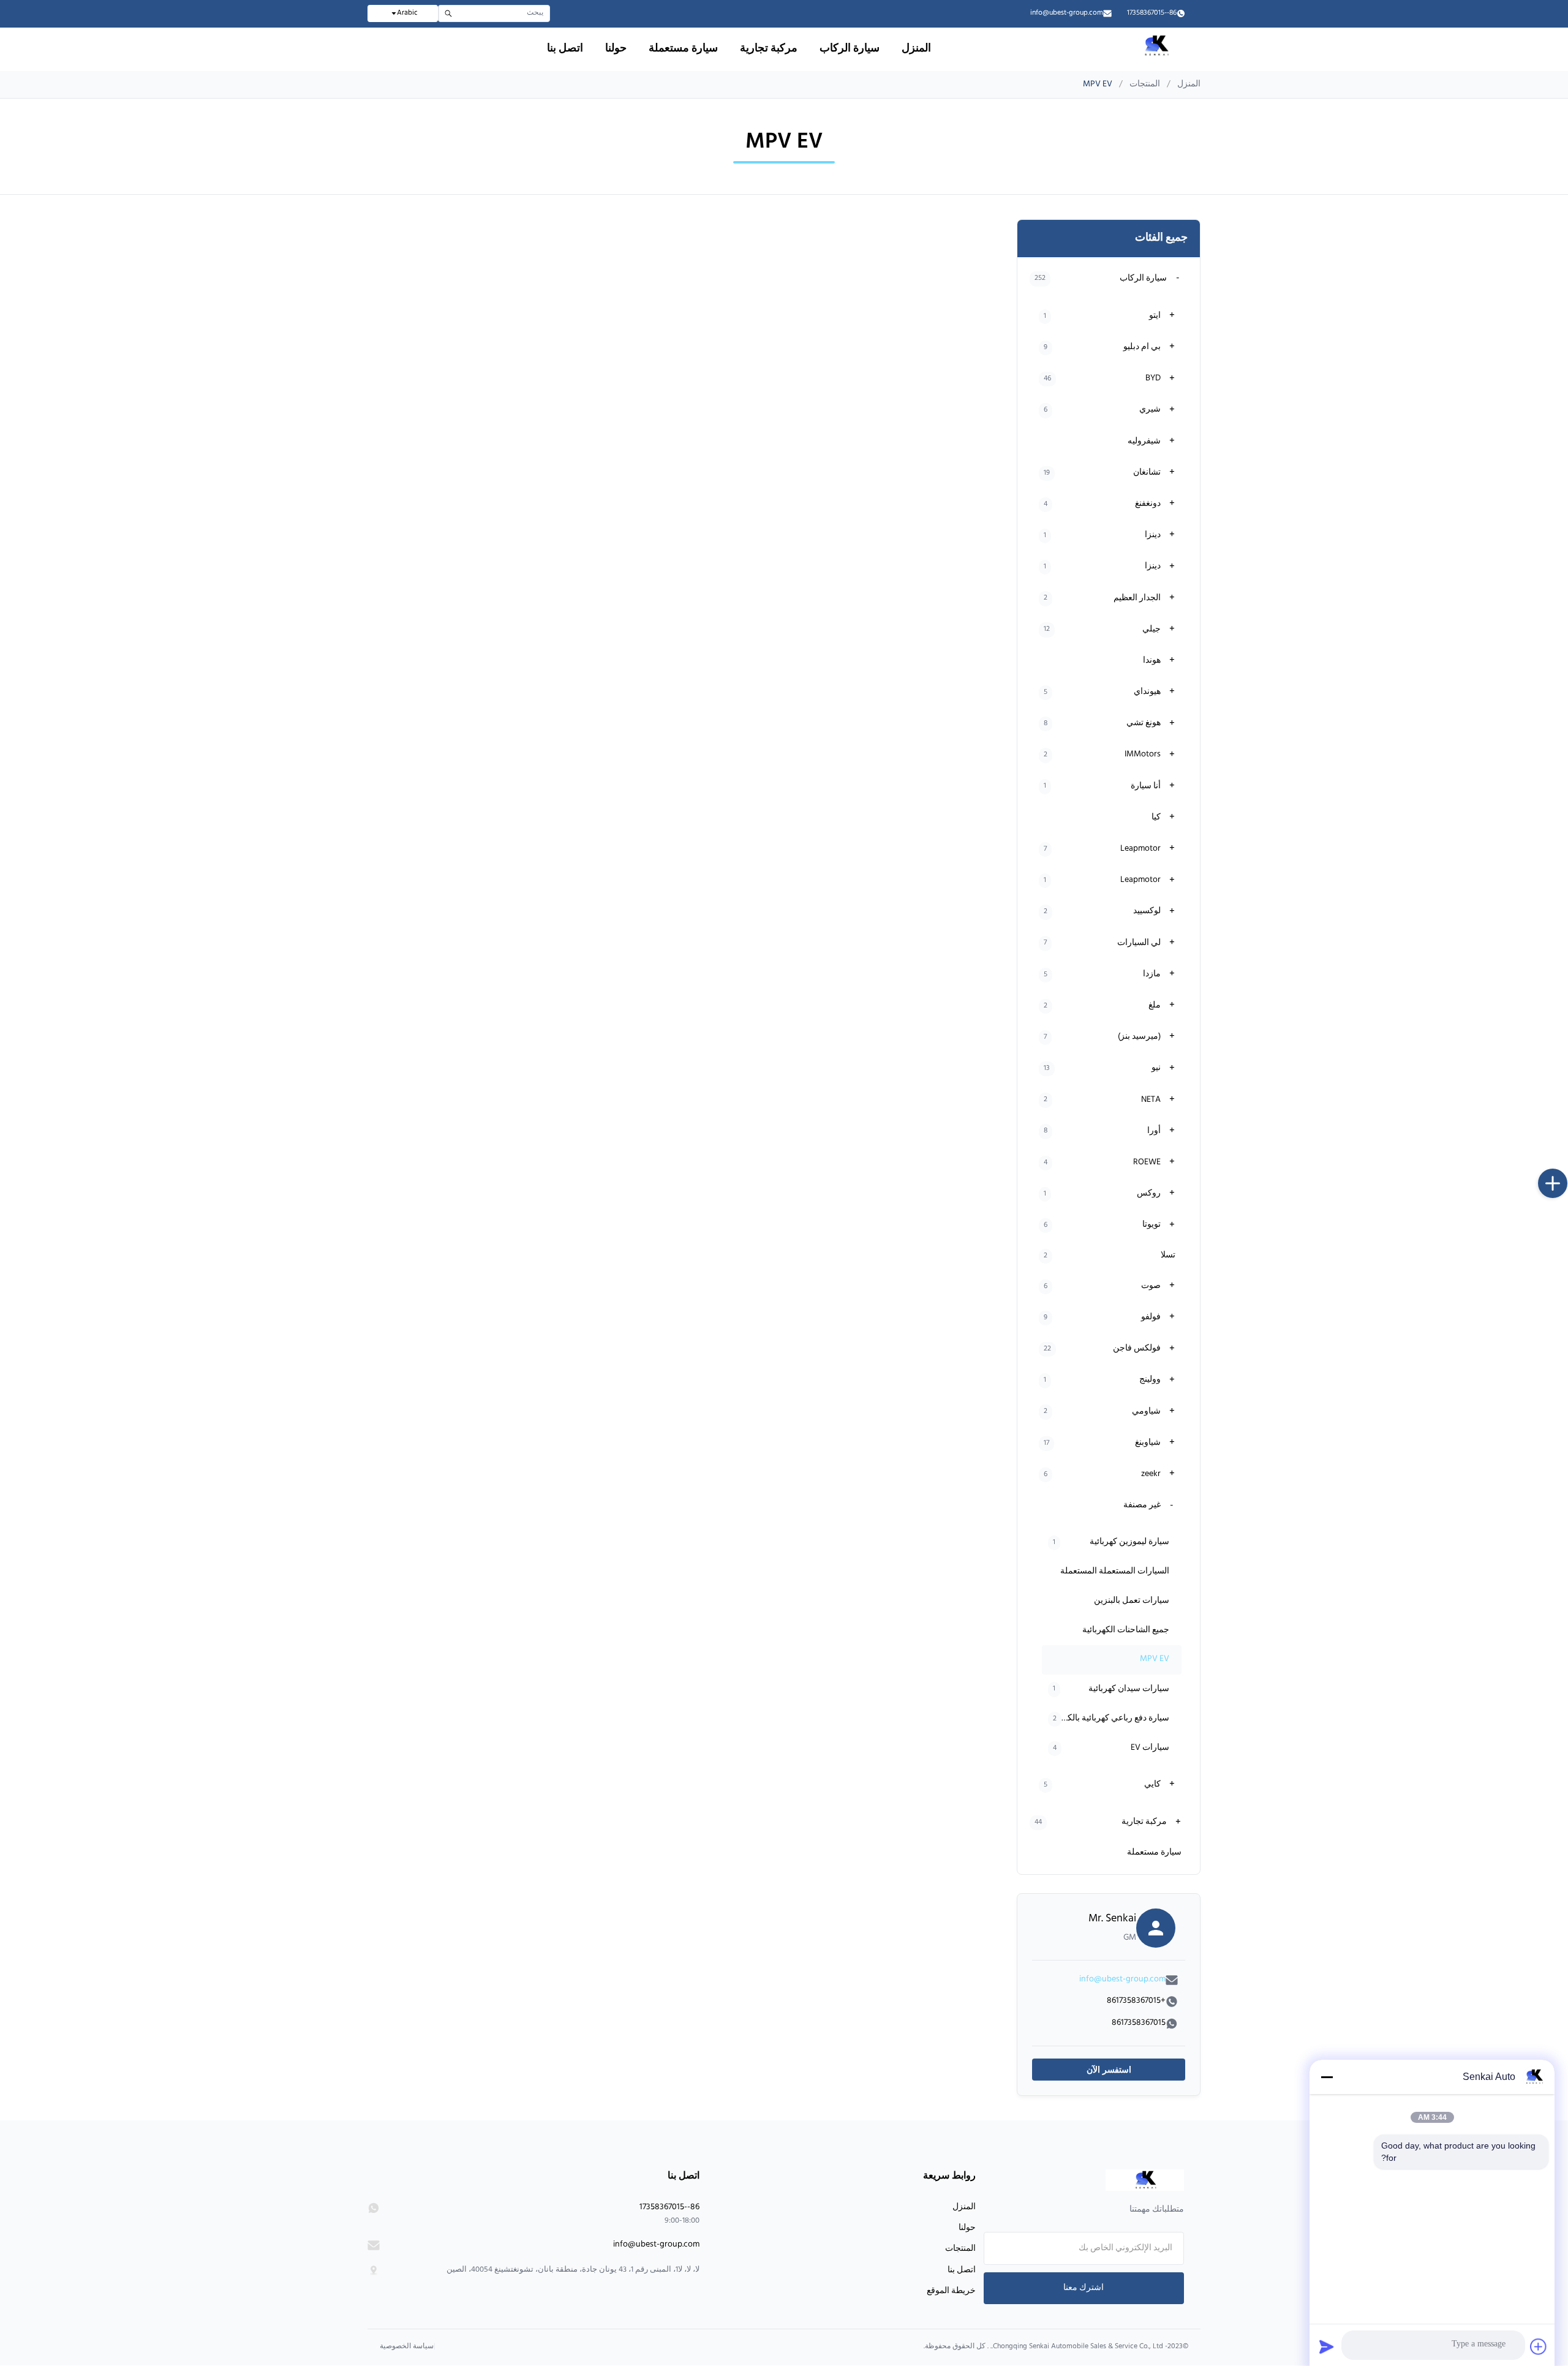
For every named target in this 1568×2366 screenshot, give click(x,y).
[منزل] (1106, 2180)
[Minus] (1327, 2077)
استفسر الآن (1109, 2070)
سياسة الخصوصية (407, 2347)
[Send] (1327, 2346)
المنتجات (1145, 85)
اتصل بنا (565, 49)
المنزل (916, 49)
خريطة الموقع (951, 2291)
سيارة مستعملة (683, 49)
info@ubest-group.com (1067, 13)
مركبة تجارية (769, 49)
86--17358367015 (1152, 13)
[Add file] (1539, 2346)
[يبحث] (448, 13)
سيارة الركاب (850, 49)
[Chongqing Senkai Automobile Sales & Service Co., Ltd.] (1155, 56)
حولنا (616, 49)
